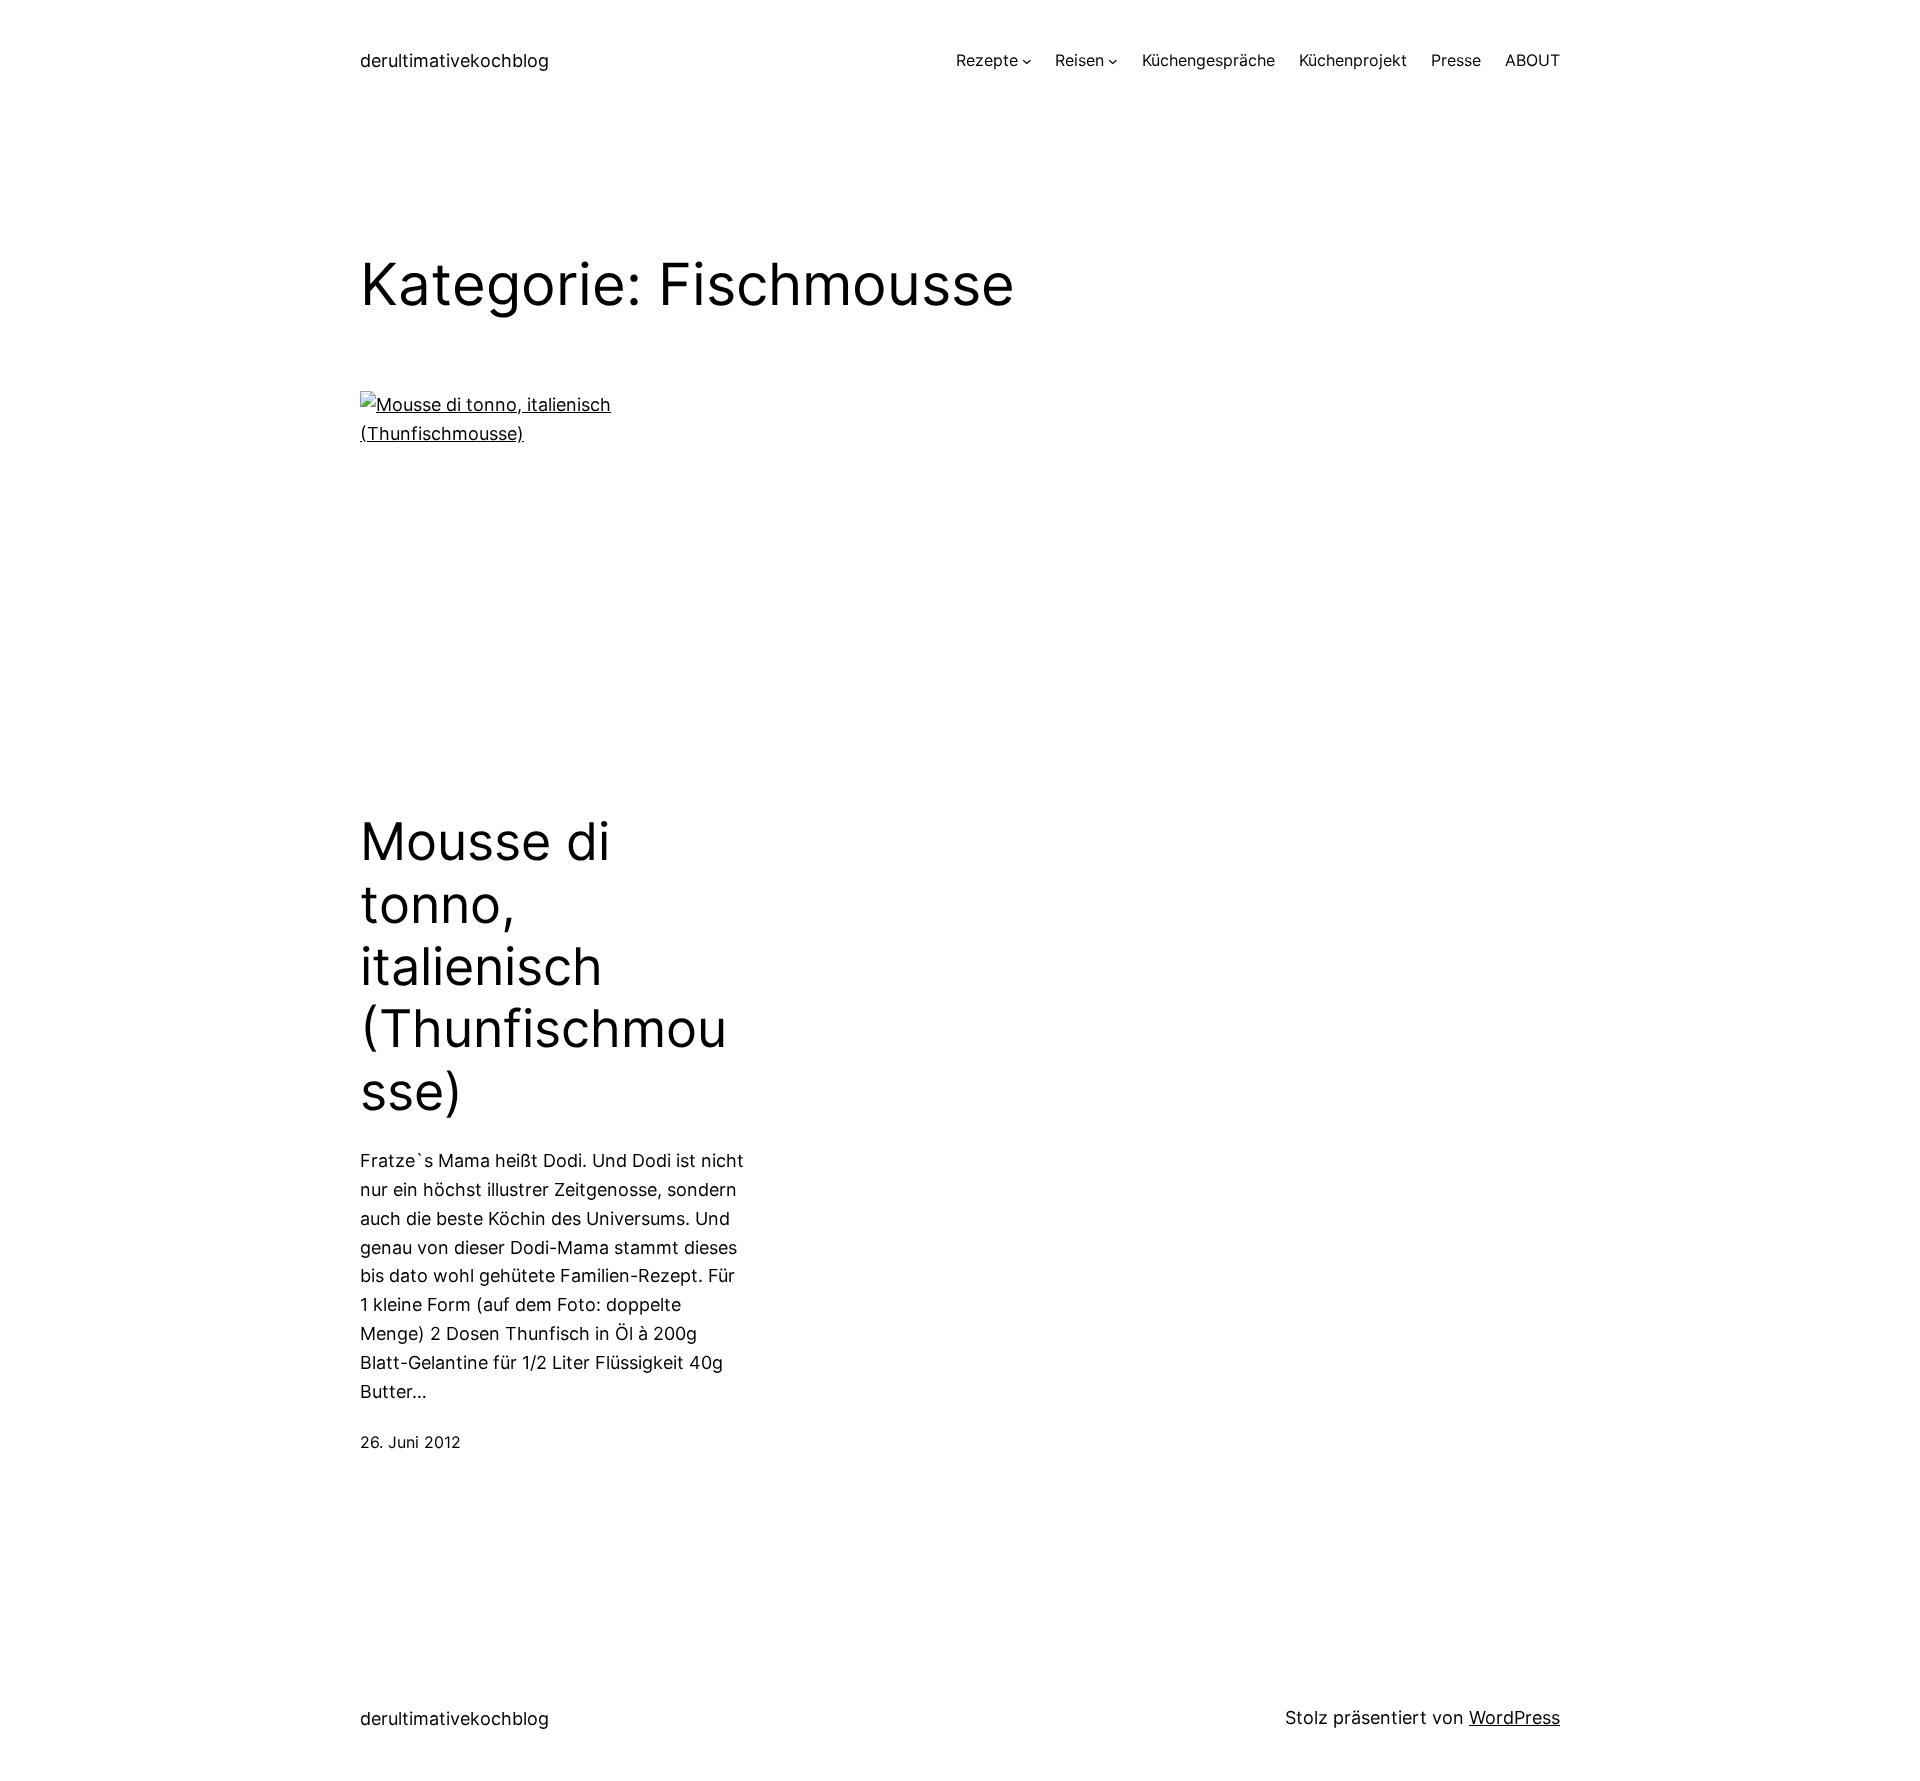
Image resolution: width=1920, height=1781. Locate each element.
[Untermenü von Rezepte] (1027, 61)
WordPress (1514, 1717)
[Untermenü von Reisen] (1113, 61)
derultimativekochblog (454, 60)
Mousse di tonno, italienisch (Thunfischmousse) (543, 967)
